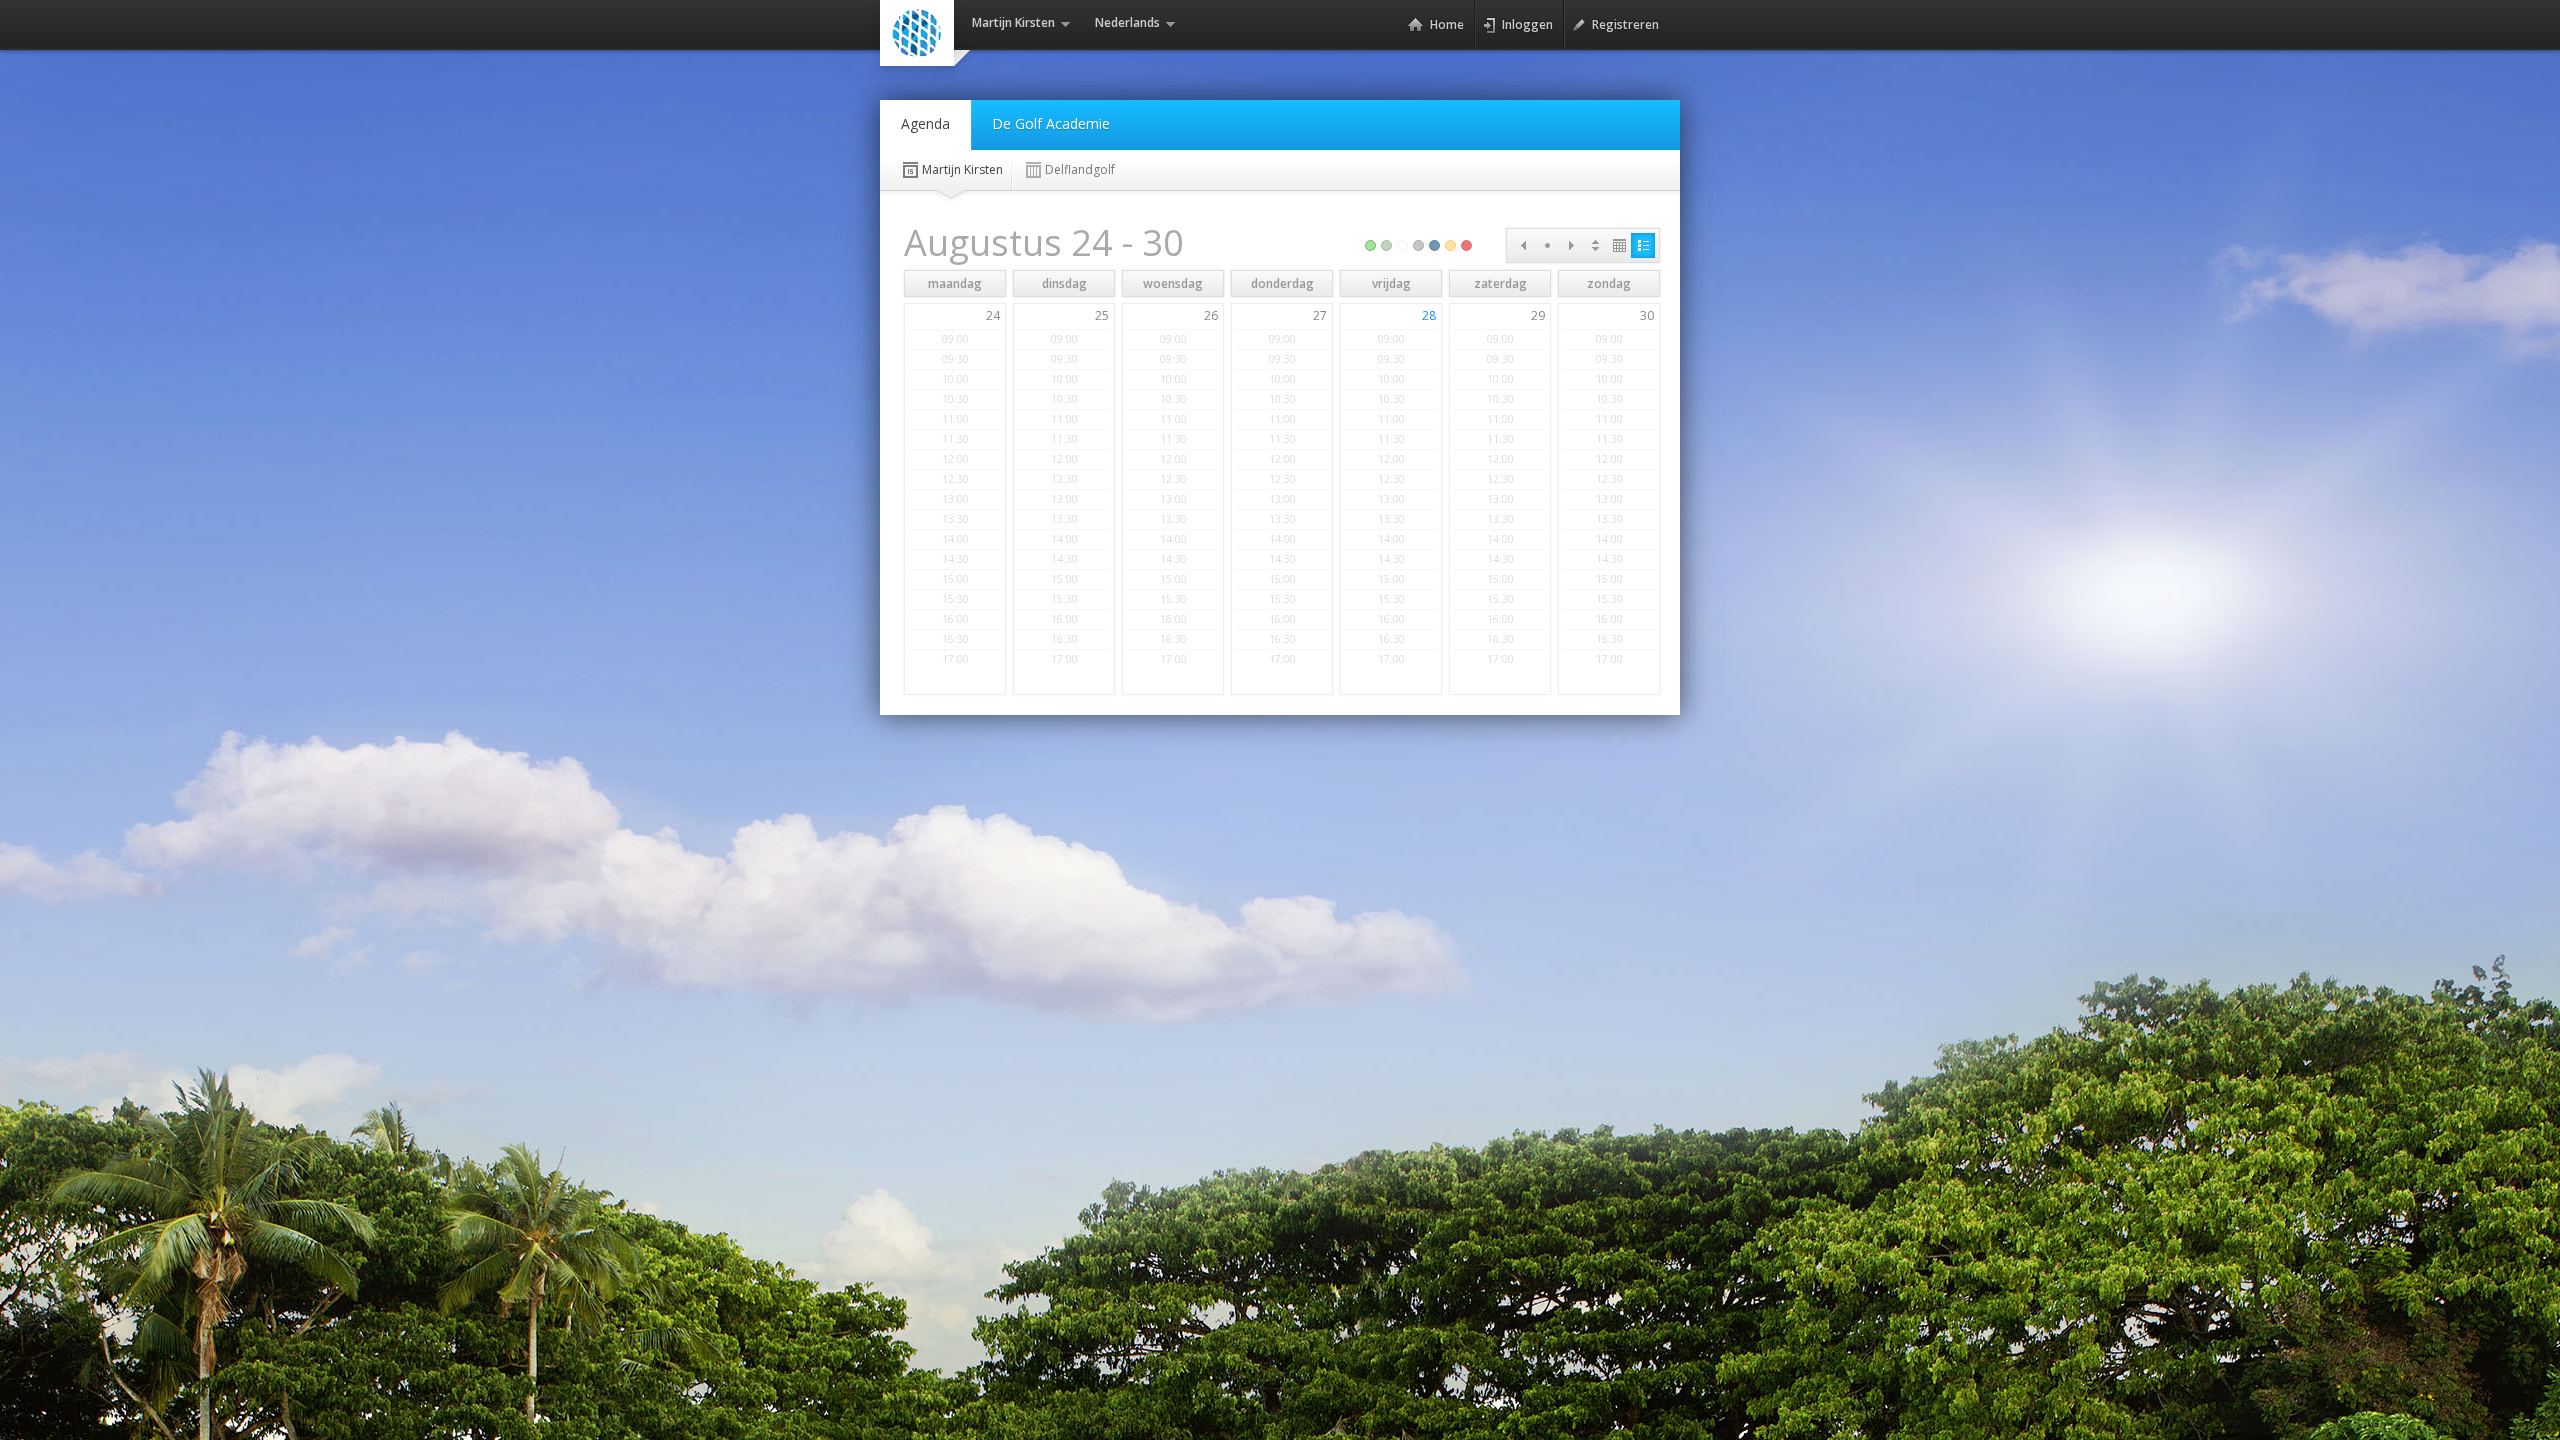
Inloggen (1527, 24)
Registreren (1625, 24)
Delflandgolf (1080, 169)
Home (1447, 24)
